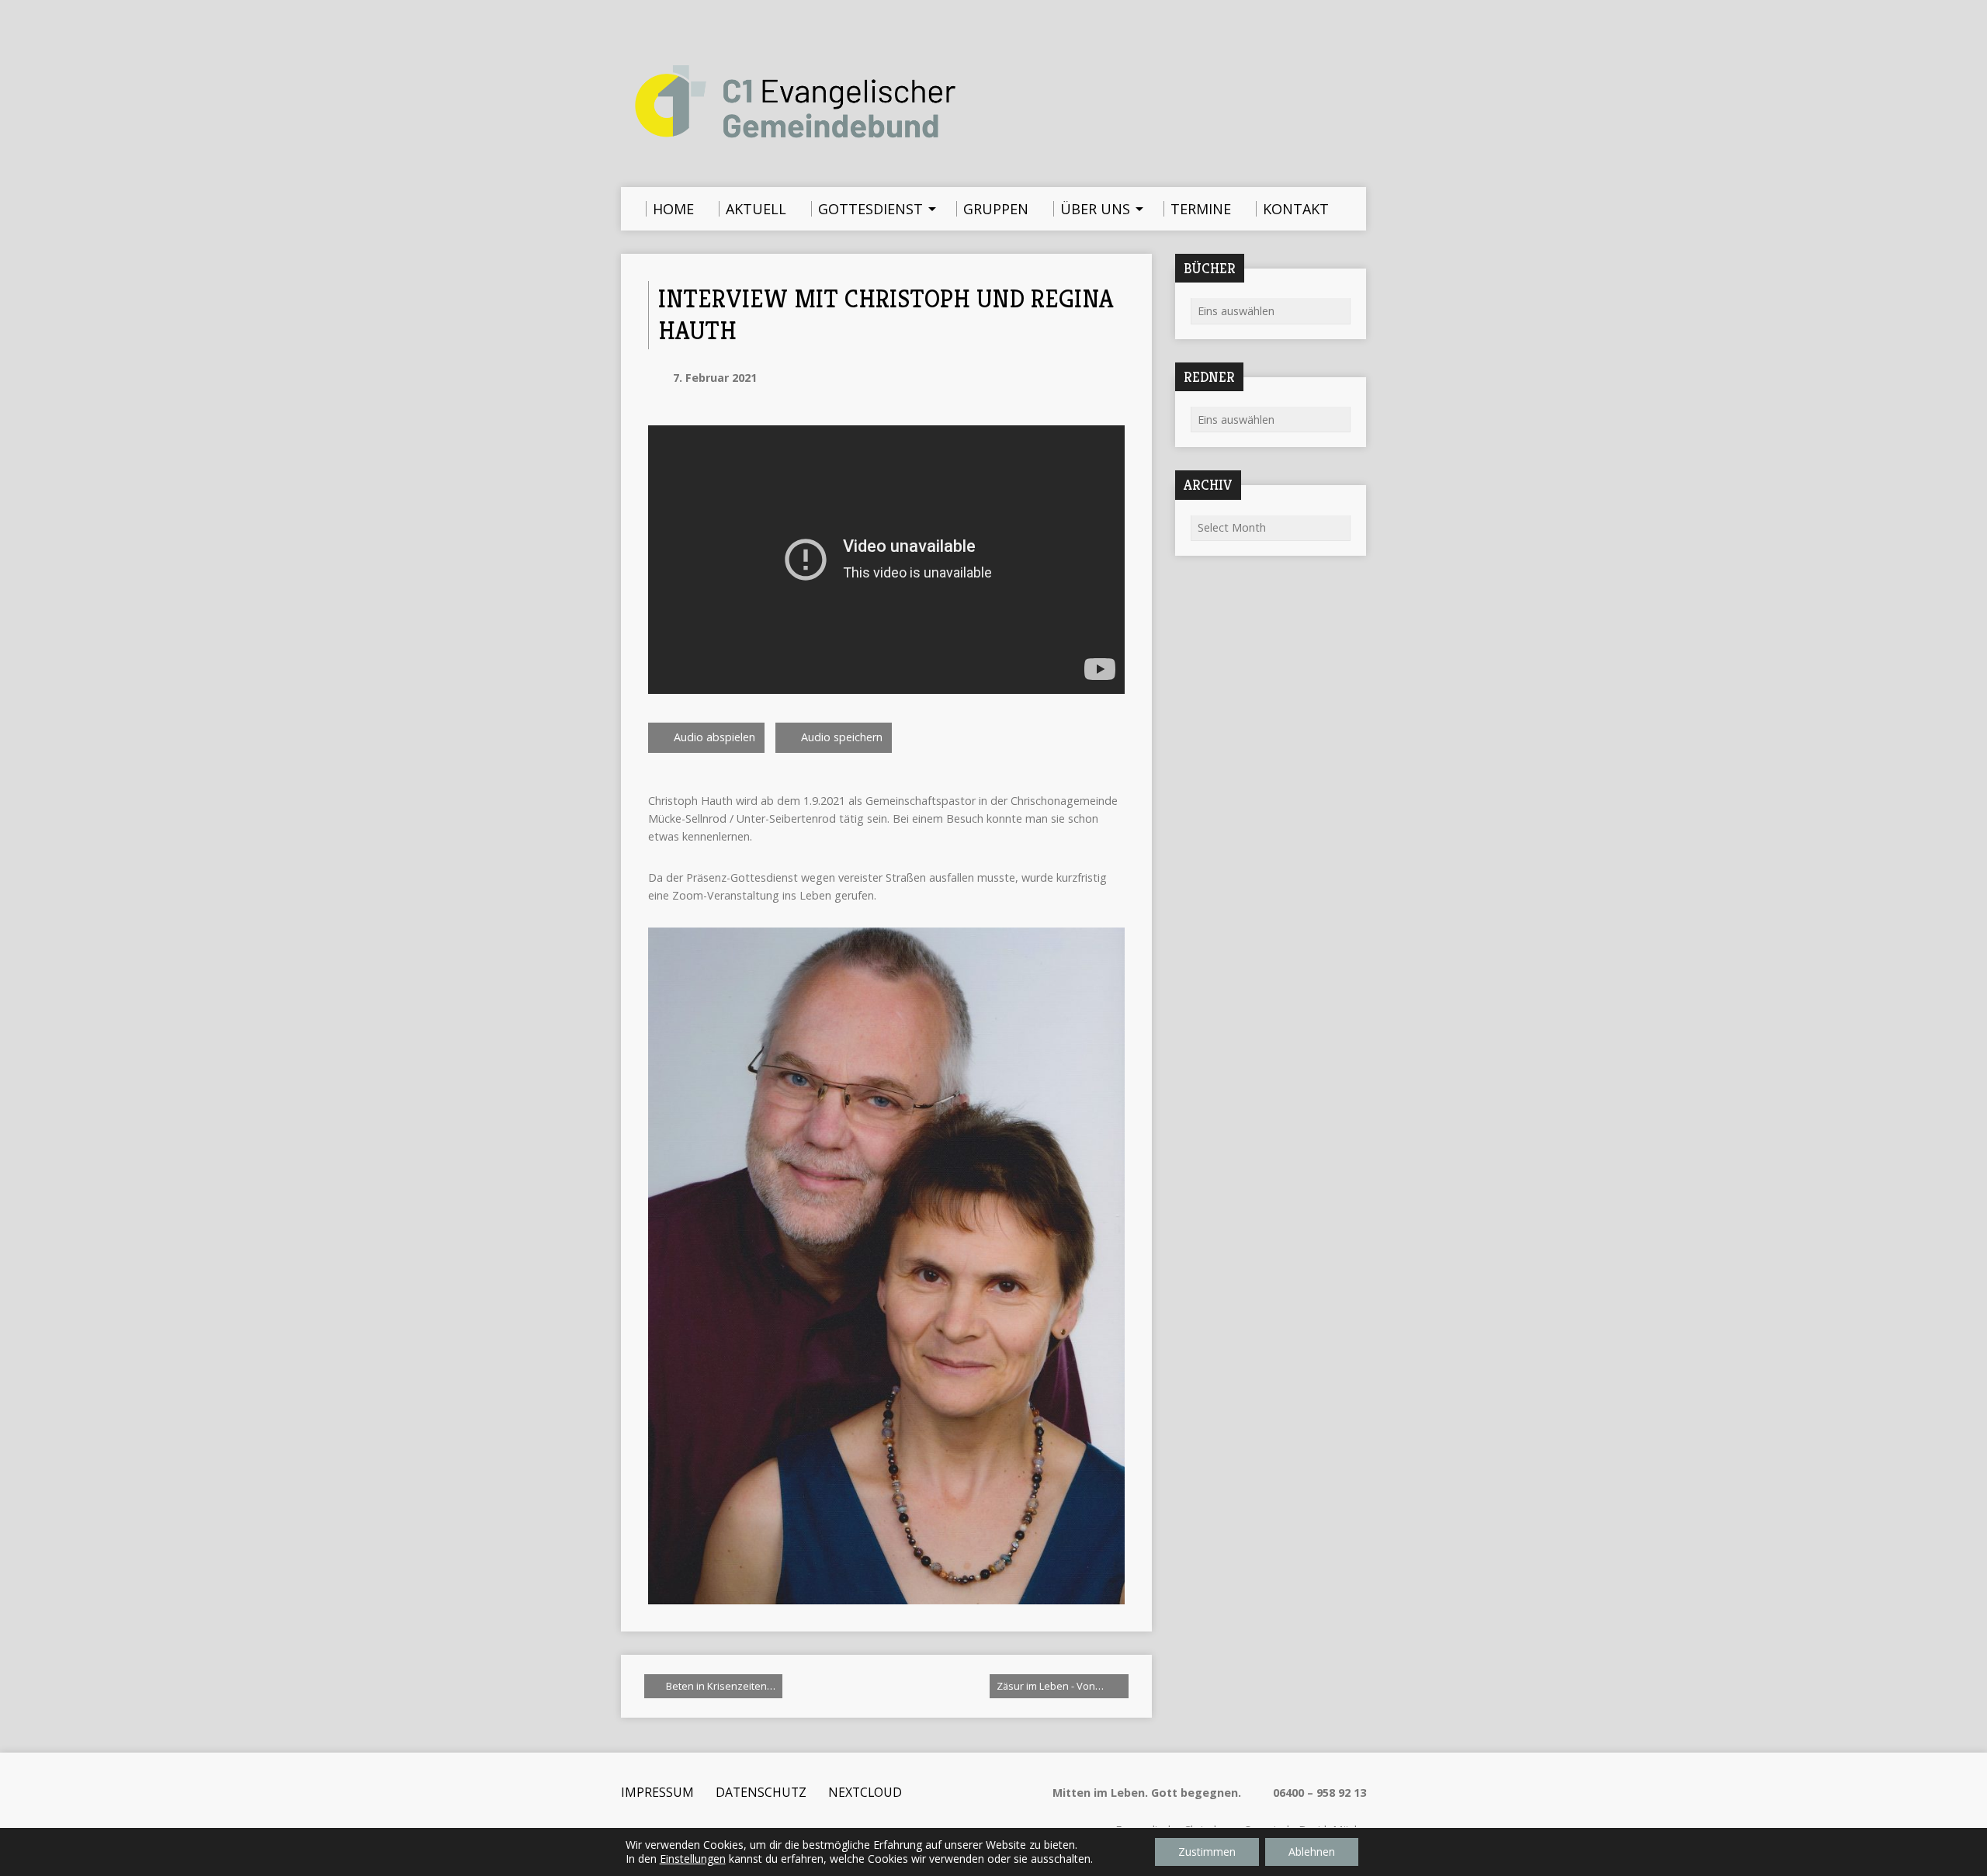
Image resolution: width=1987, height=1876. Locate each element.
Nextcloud (865, 1792)
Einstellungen (693, 1859)
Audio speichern (840, 737)
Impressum (657, 1792)
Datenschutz (761, 1792)
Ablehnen (1312, 1852)
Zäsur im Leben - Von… (1051, 1686)
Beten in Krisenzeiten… (720, 1686)
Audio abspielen (713, 737)
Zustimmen (1207, 1852)
